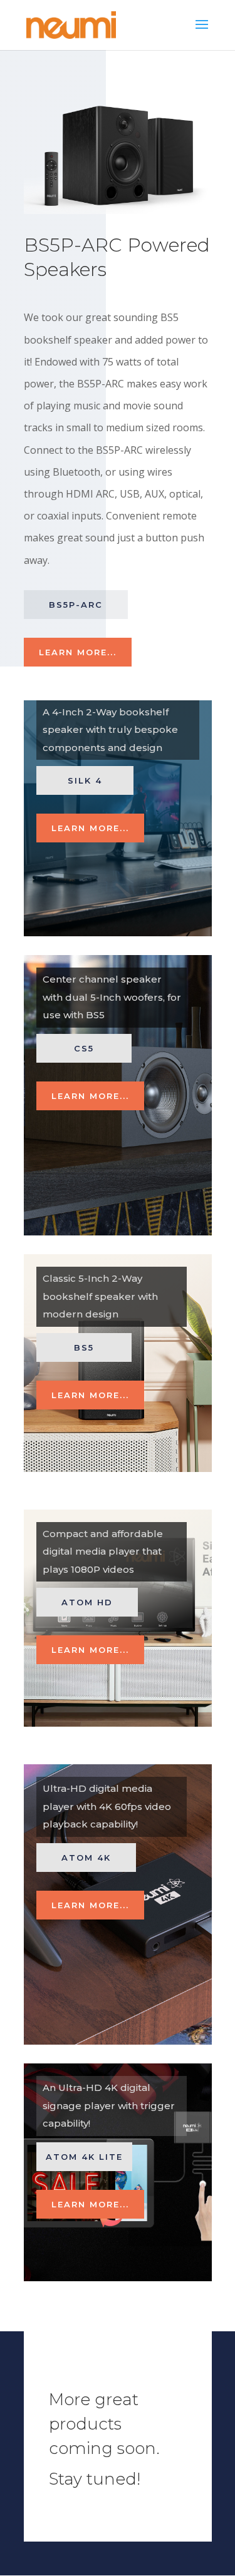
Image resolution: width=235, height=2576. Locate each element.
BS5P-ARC (76, 605)
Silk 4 (85, 780)
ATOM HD (87, 1602)
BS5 (84, 1347)
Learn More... (78, 652)
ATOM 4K (86, 1858)
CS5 (84, 1048)
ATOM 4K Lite (84, 2157)
